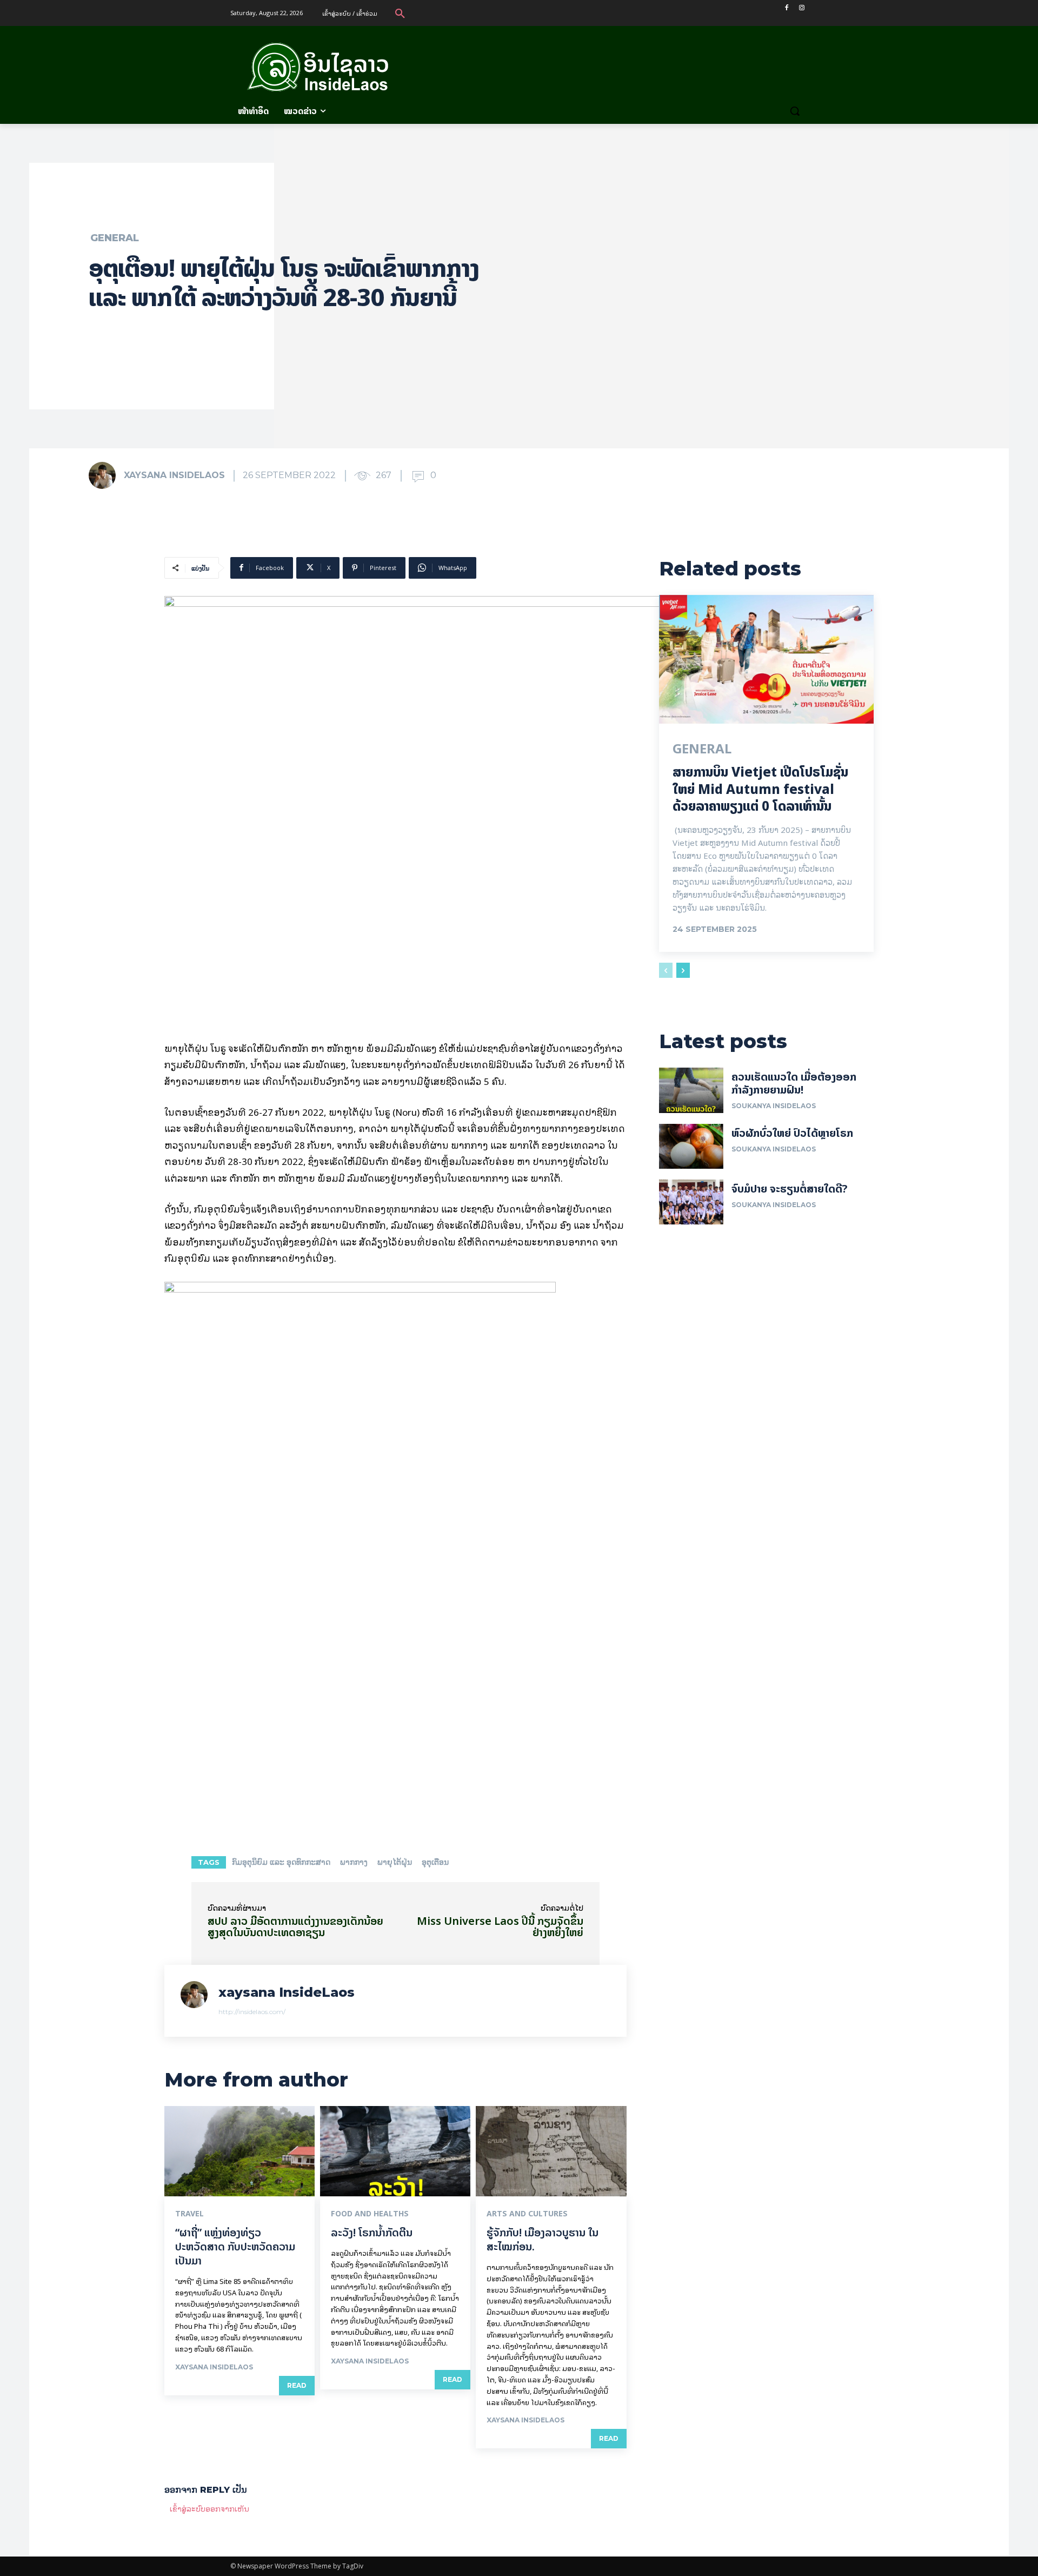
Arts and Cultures (527, 2214)
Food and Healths (370, 2214)
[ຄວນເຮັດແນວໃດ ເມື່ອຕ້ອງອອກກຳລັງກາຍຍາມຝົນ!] (691, 1090)
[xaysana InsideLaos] (105, 475)
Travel (189, 2214)
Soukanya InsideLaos (774, 1106)
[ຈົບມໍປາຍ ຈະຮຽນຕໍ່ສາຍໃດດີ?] (691, 1202)
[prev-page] (666, 970)
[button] (400, 13)
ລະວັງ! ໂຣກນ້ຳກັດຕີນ (372, 2232)
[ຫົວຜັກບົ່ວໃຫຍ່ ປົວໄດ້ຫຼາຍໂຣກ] (691, 1146)
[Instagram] (801, 8)
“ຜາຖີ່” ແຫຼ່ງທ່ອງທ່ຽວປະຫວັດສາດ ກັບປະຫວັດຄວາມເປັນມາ (235, 2246)
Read (297, 2385)
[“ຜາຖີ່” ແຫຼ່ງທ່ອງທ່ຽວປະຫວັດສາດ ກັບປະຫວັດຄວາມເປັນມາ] (239, 2151)
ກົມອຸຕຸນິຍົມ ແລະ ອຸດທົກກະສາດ (281, 1862)
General (115, 238)
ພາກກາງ (354, 1862)
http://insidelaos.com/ (252, 2012)
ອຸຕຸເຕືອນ (435, 1862)
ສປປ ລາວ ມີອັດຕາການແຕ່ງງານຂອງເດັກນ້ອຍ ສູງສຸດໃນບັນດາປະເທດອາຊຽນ (295, 1926)
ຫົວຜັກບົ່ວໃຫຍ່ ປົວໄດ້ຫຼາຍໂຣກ (792, 1133)
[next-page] (683, 970)
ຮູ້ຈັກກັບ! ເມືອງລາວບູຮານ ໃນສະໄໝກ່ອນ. (543, 2239)
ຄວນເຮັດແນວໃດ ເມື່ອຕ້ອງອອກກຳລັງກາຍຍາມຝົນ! (794, 1083)
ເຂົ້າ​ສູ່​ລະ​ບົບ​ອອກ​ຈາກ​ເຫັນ (209, 2508)
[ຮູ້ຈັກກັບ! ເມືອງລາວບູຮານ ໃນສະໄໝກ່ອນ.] (551, 2151)
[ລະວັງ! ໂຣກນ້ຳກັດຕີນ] (395, 2151)
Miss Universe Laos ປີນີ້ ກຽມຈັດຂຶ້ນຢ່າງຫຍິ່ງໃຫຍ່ (500, 1926)
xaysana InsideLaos (174, 475)
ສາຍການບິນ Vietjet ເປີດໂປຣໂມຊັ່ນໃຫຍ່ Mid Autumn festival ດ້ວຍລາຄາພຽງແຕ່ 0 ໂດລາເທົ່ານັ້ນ (760, 789)
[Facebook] (786, 8)
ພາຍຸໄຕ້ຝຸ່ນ (395, 1862)
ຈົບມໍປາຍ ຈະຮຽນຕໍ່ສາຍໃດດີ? (790, 1188)
